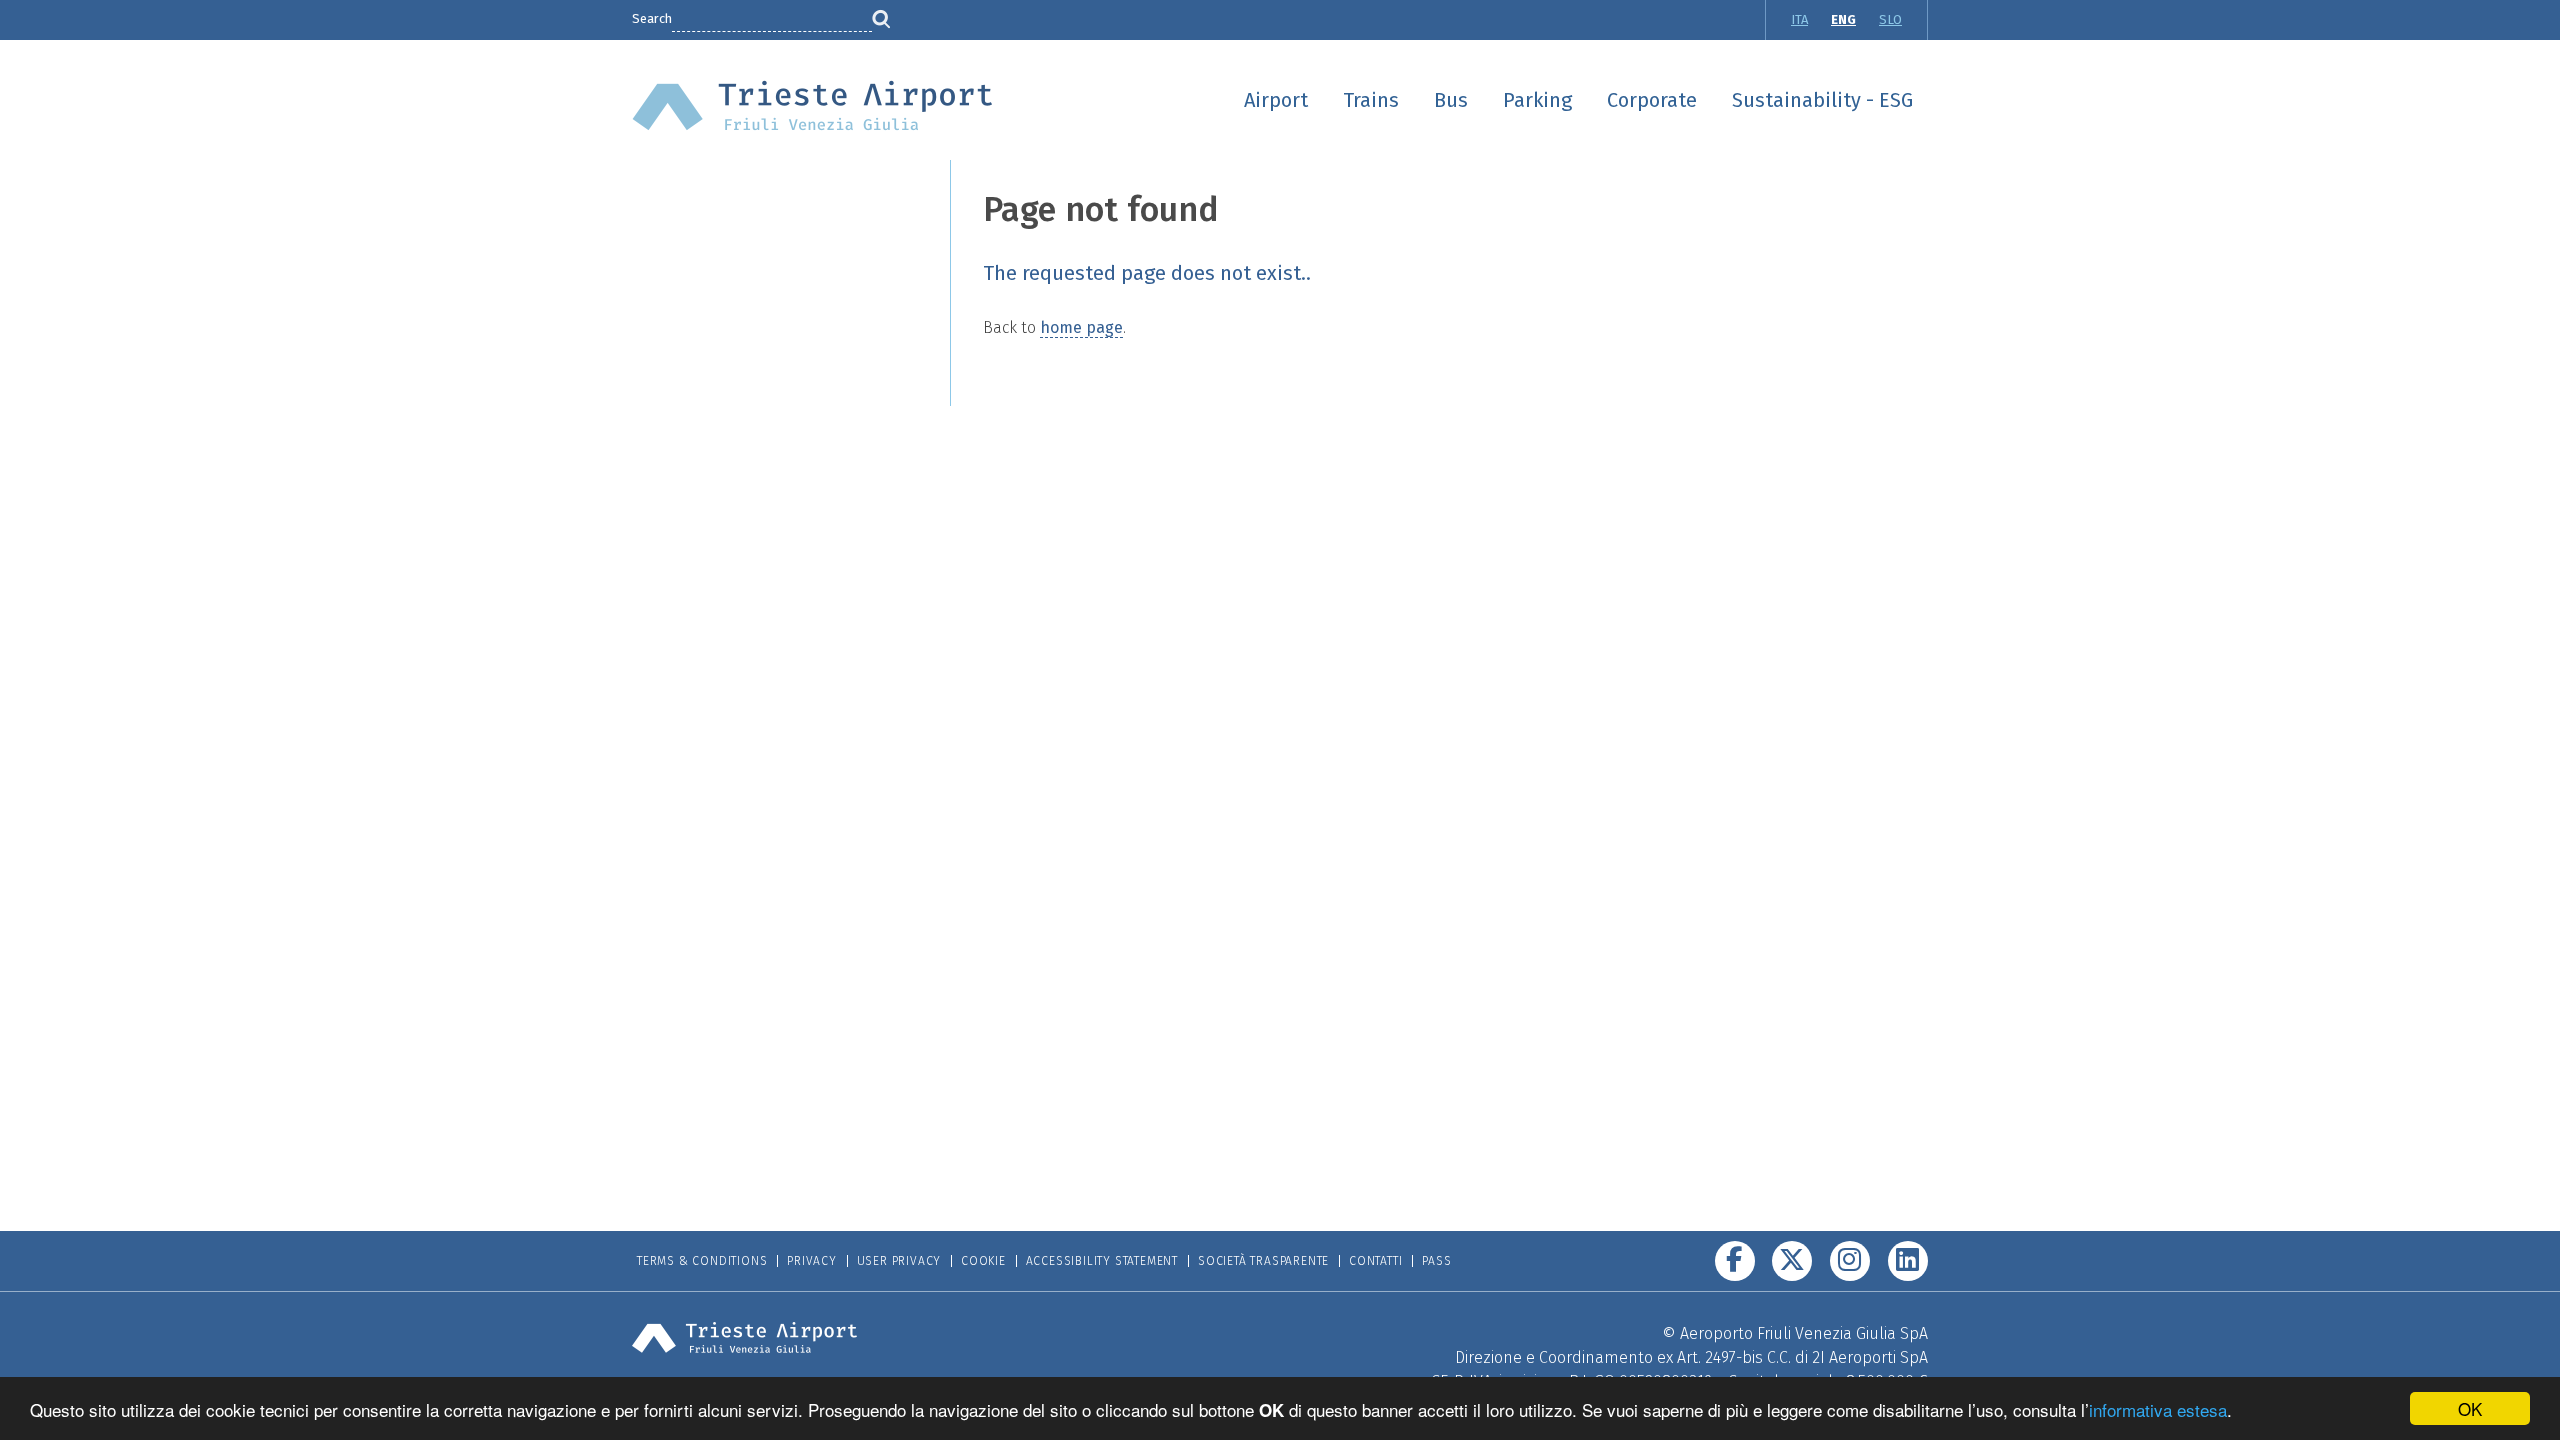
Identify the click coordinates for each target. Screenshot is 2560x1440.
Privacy (812, 1261)
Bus (1451, 100)
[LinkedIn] (1908, 1261)
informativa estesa (2158, 1409)
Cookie (983, 1261)
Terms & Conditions (702, 1261)
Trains (1371, 100)
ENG (1843, 19)
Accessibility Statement (1102, 1261)
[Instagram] (1850, 1261)
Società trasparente (1263, 1261)
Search (652, 18)
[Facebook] (1735, 1261)
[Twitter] (1792, 1261)
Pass (1436, 1261)
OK (2470, 1408)
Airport (1276, 100)
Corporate (1652, 100)
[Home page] (812, 104)
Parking (1537, 100)
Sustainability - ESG (1822, 100)
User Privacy (899, 1261)
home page (1081, 327)
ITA (1799, 19)
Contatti (1375, 1261)
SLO (1890, 19)
